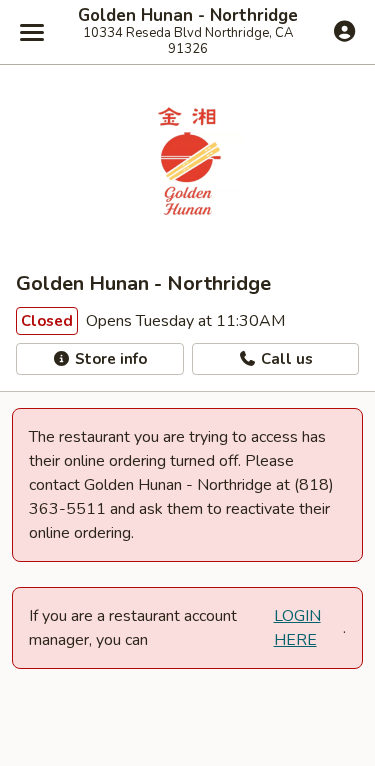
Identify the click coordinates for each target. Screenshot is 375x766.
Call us (285, 359)
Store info (109, 359)
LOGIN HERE (297, 628)
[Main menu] (32, 32)
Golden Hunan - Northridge (188, 16)
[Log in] (344, 31)
